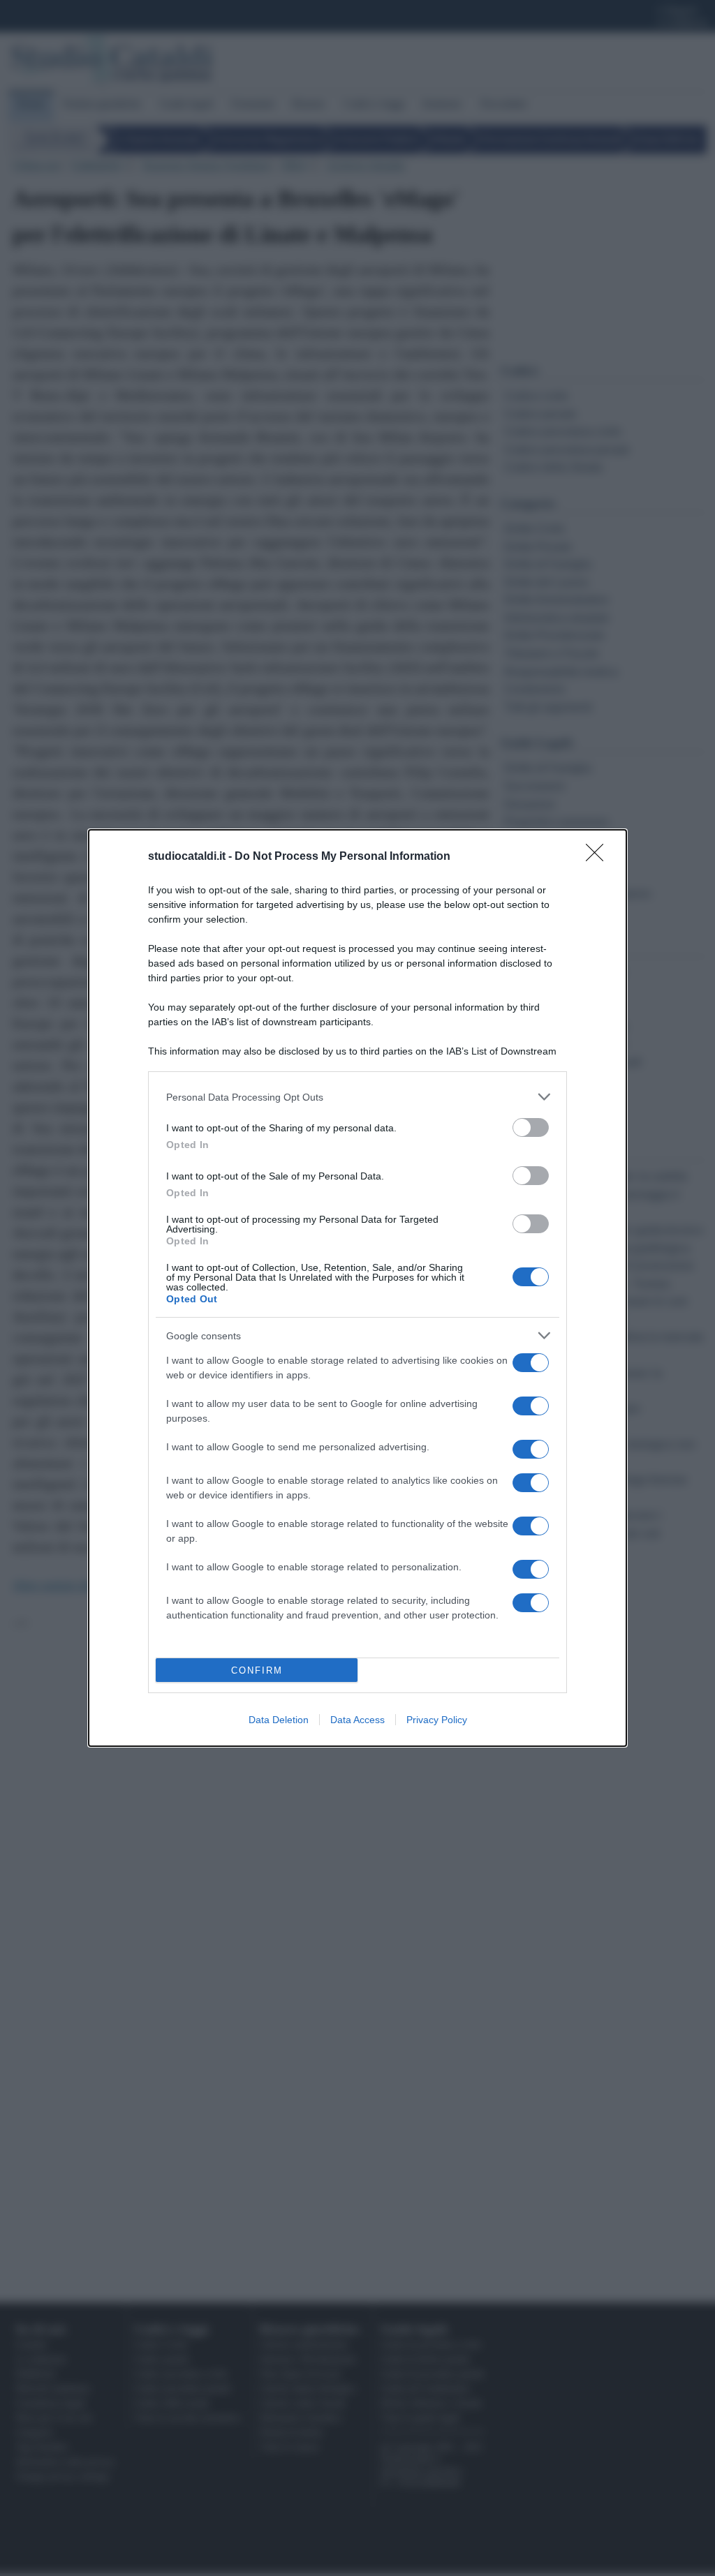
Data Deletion (279, 1720)
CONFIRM (257, 1670)
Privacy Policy (437, 1720)
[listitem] (357, 1097)
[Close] (599, 857)
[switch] (531, 1127)
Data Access (357, 1720)
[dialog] (357, 1288)
